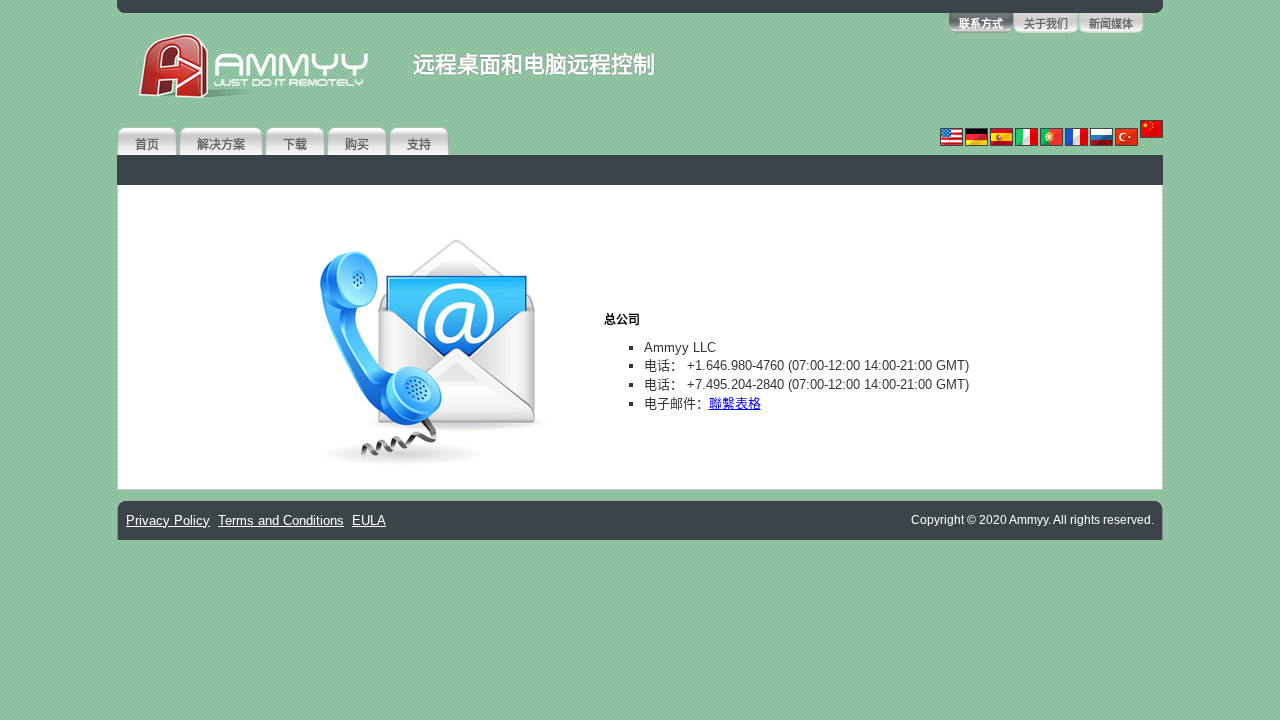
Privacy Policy (168, 520)
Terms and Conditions (281, 520)
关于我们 (1046, 24)
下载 (295, 145)
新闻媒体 (1111, 24)
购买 (357, 145)
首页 (147, 145)
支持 (419, 145)
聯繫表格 (735, 403)
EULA (369, 520)
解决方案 (221, 145)
